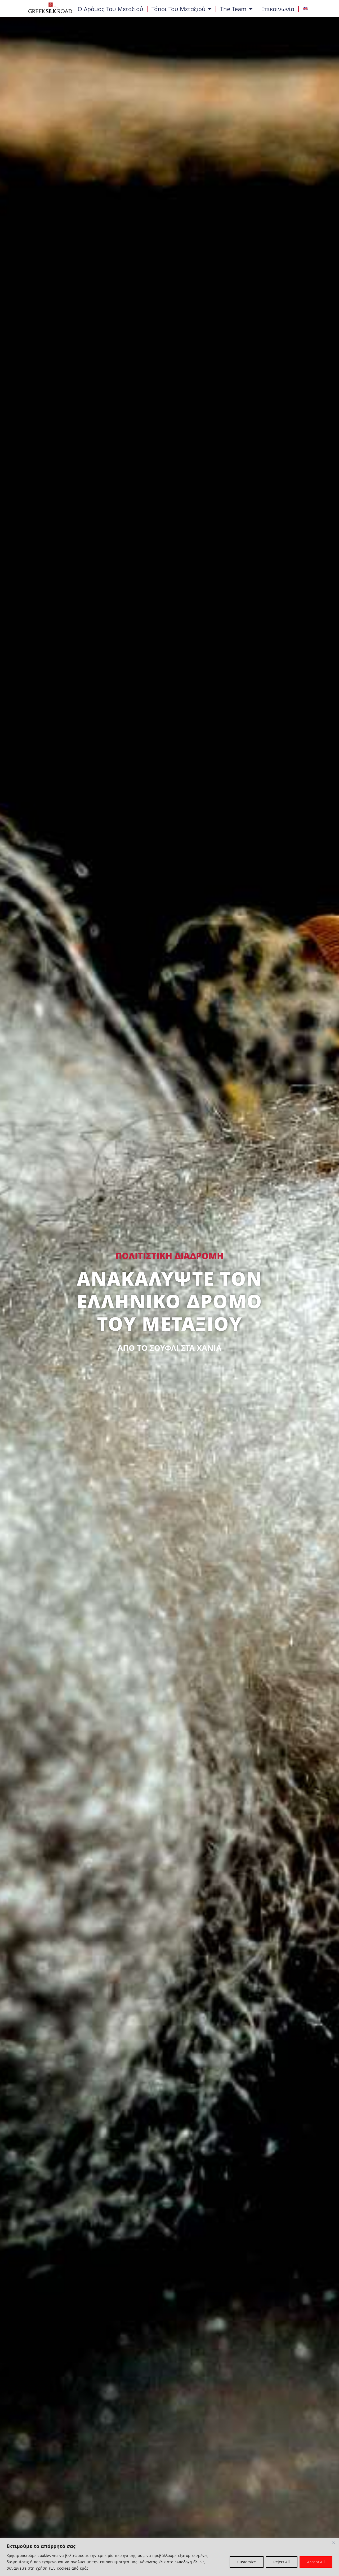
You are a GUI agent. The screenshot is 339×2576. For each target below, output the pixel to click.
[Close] (333, 2543)
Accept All (316, 2562)
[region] (169, 2557)
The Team (233, 9)
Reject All (282, 2562)
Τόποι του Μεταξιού (178, 9)
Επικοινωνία (278, 9)
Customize (247, 2562)
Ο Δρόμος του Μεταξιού (110, 9)
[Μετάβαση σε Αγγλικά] (305, 9)
